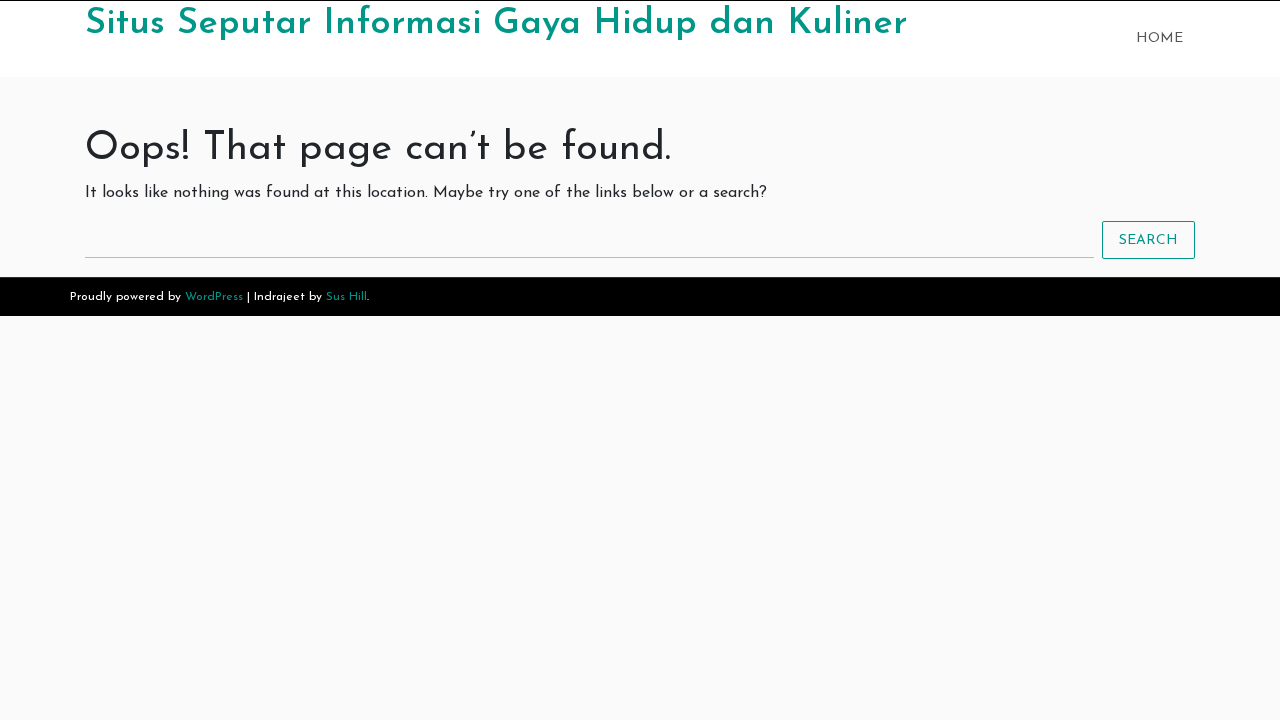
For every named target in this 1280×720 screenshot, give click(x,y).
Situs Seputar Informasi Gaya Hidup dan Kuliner (496, 24)
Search (1148, 240)
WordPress (214, 297)
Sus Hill (346, 297)
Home (1159, 38)
